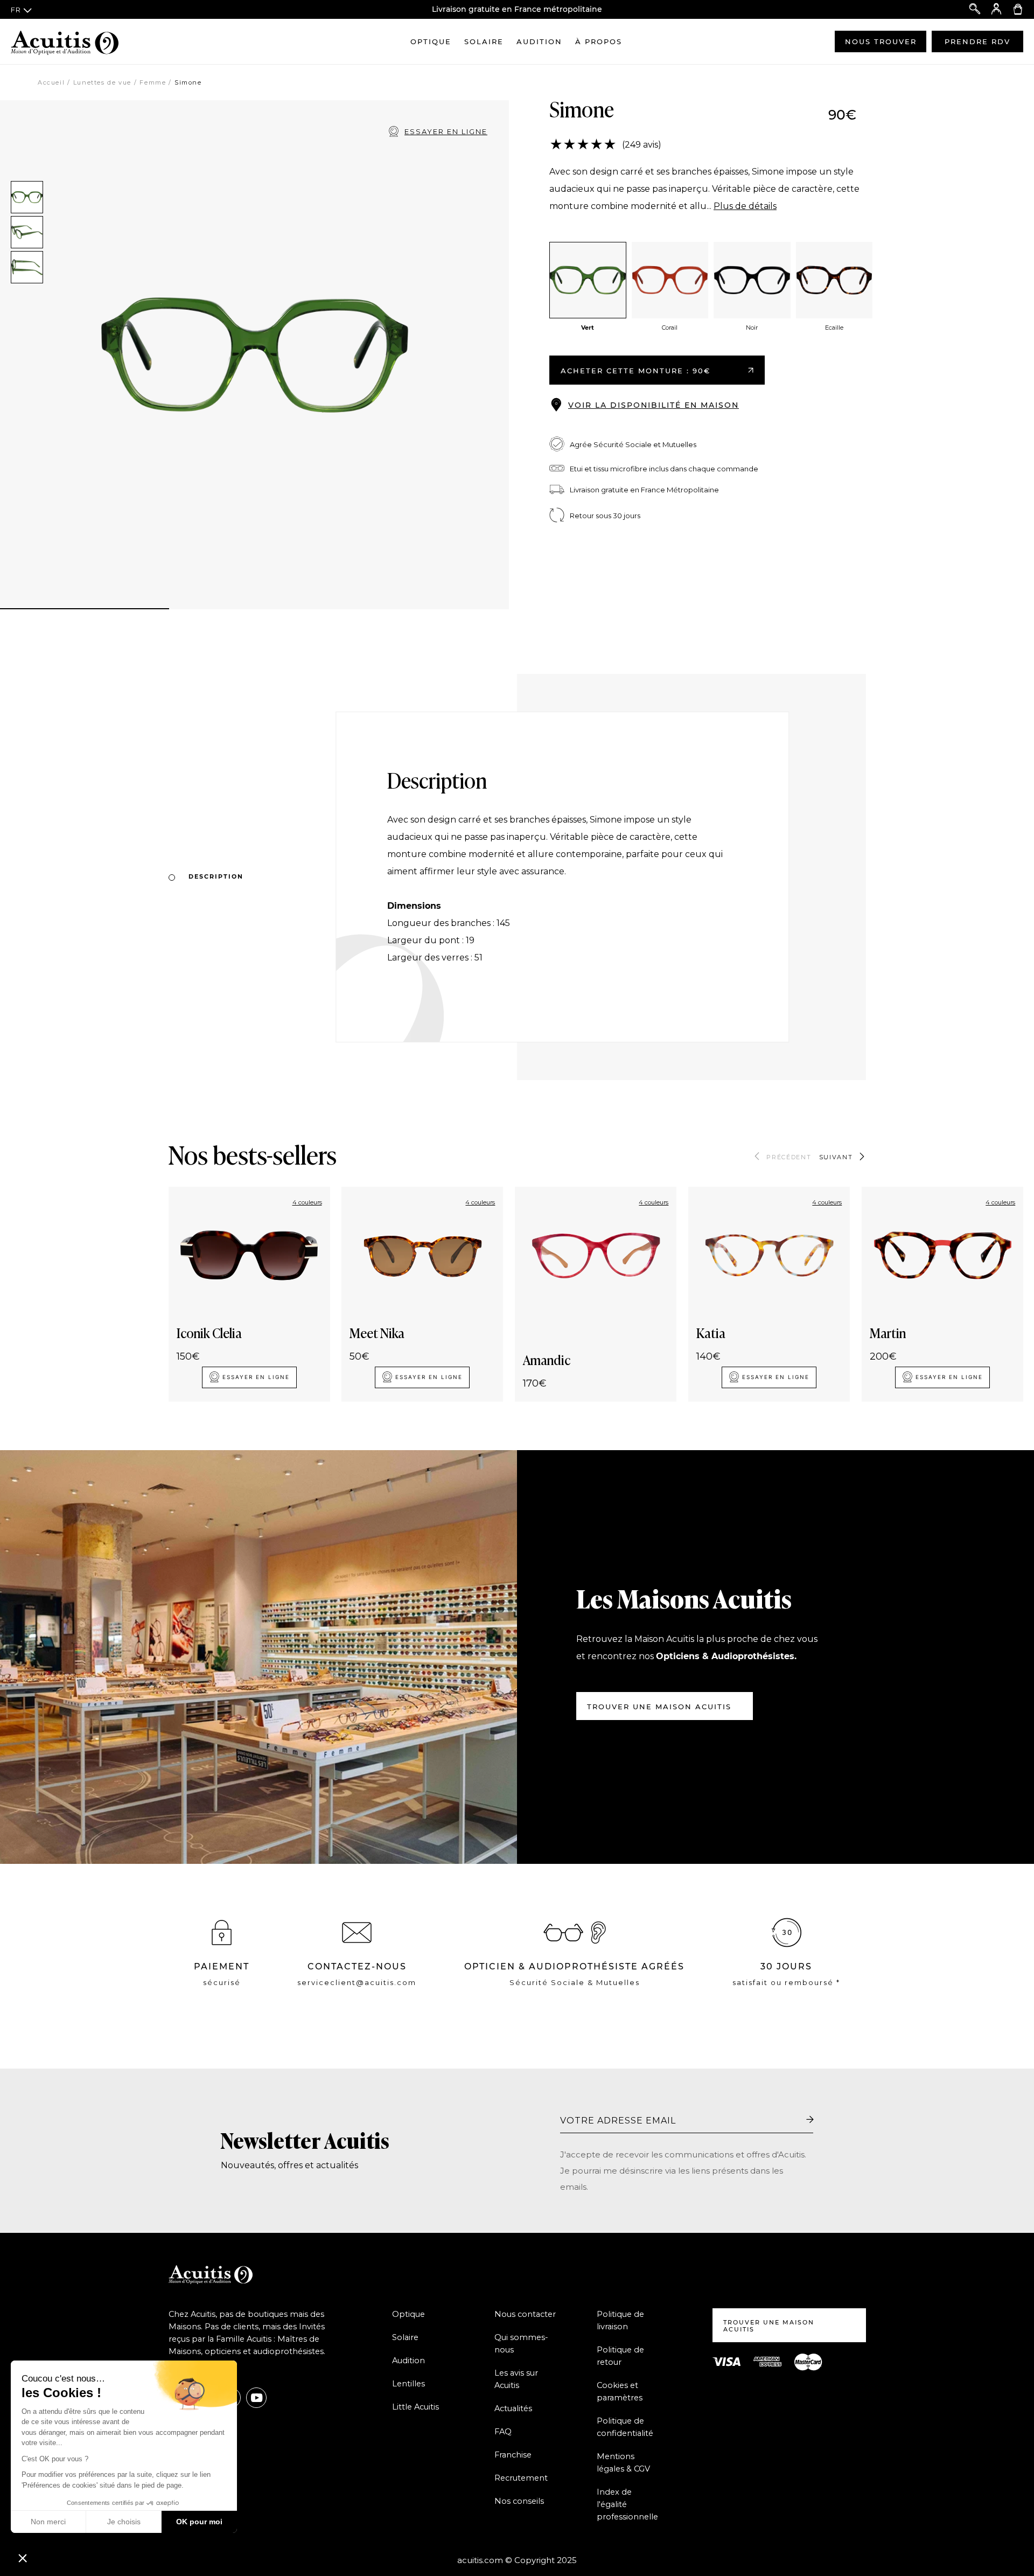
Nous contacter (525, 2314)
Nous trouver (881, 41)
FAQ (503, 2432)
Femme (153, 82)
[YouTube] (256, 2398)
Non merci (48, 2522)
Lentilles (408, 2384)
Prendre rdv (977, 41)
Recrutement (521, 2478)
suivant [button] (836, 1157)
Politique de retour (620, 2356)
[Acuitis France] (65, 41)
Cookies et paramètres (620, 2391)
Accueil (51, 82)
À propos (599, 41)
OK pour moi (199, 2522)
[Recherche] (975, 9)
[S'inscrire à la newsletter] (810, 2120)
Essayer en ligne (446, 131)
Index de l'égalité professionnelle (627, 2504)
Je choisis (124, 2522)
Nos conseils (519, 2501)
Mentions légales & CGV (623, 2463)
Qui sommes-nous (521, 2344)
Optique (431, 41)
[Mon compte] (996, 9)
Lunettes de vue (102, 82)
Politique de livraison (620, 2320)
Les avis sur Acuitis (516, 2379)
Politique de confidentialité (625, 2427)
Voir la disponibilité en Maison (654, 405)
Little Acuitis (415, 2407)
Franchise (513, 2455)
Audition (539, 41)
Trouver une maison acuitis (659, 1707)
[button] (23, 2558)
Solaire (484, 41)
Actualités (513, 2408)
